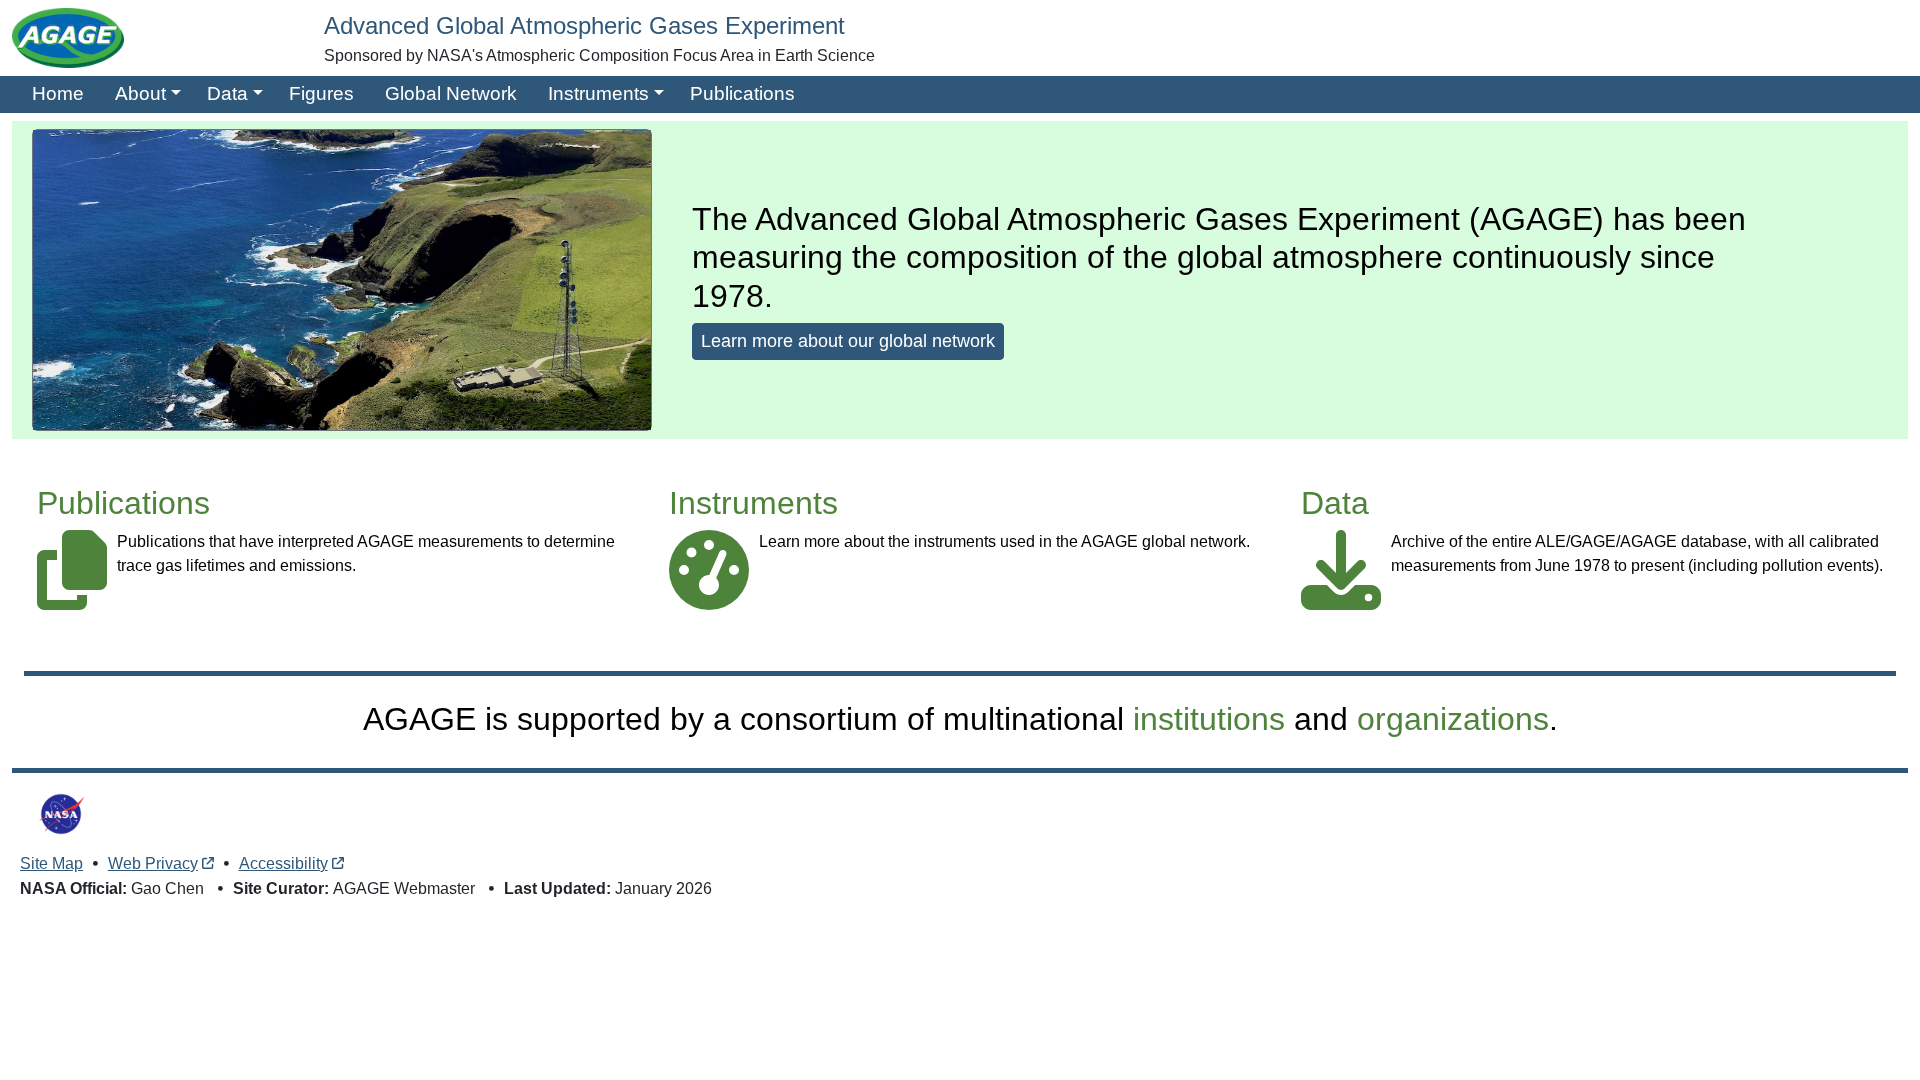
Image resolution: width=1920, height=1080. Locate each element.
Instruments (598, 93)
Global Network (451, 93)
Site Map (51, 863)
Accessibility (283, 863)
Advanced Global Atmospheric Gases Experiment (584, 25)
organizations (1453, 719)
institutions (1209, 719)
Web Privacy (153, 863)
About (140, 93)
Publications (742, 93)
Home (58, 93)
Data (227, 93)
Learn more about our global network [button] (848, 341)
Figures (321, 93)
